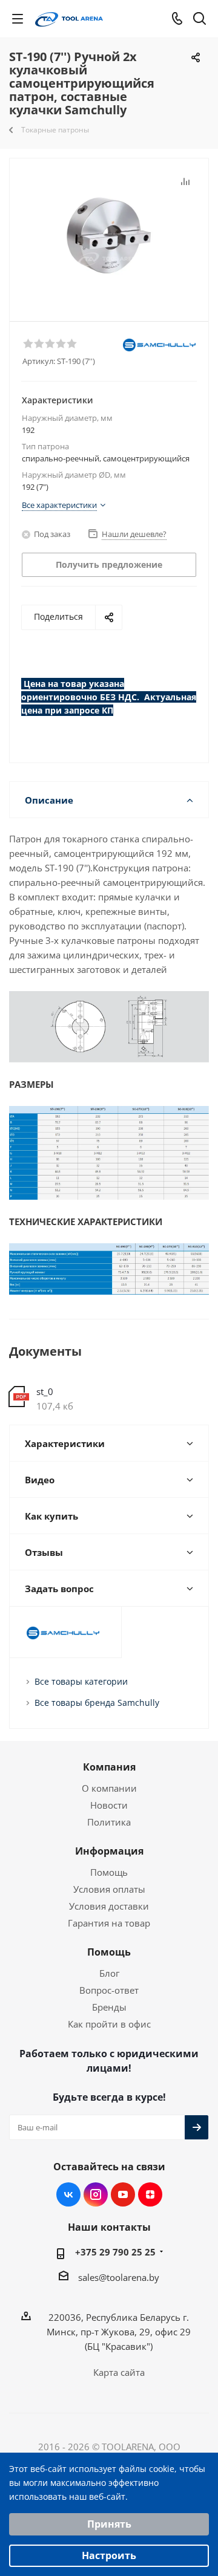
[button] (28, 343)
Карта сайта (119, 2372)
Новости (109, 1805)
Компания (109, 1767)
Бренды (109, 2007)
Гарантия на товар (109, 1923)
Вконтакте (68, 2194)
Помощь (109, 1872)
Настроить (109, 2555)
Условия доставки (109, 1906)
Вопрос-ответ (109, 1990)
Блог (109, 1973)
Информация (109, 1851)
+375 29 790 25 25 (115, 2252)
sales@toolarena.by (119, 2277)
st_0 (45, 1391)
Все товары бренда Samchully (97, 1703)
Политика (109, 1822)
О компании (109, 1788)
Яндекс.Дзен (150, 2194)
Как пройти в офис (109, 2024)
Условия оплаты (109, 1889)
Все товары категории (81, 1681)
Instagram (96, 2194)
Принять (109, 2524)
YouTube (123, 2194)
